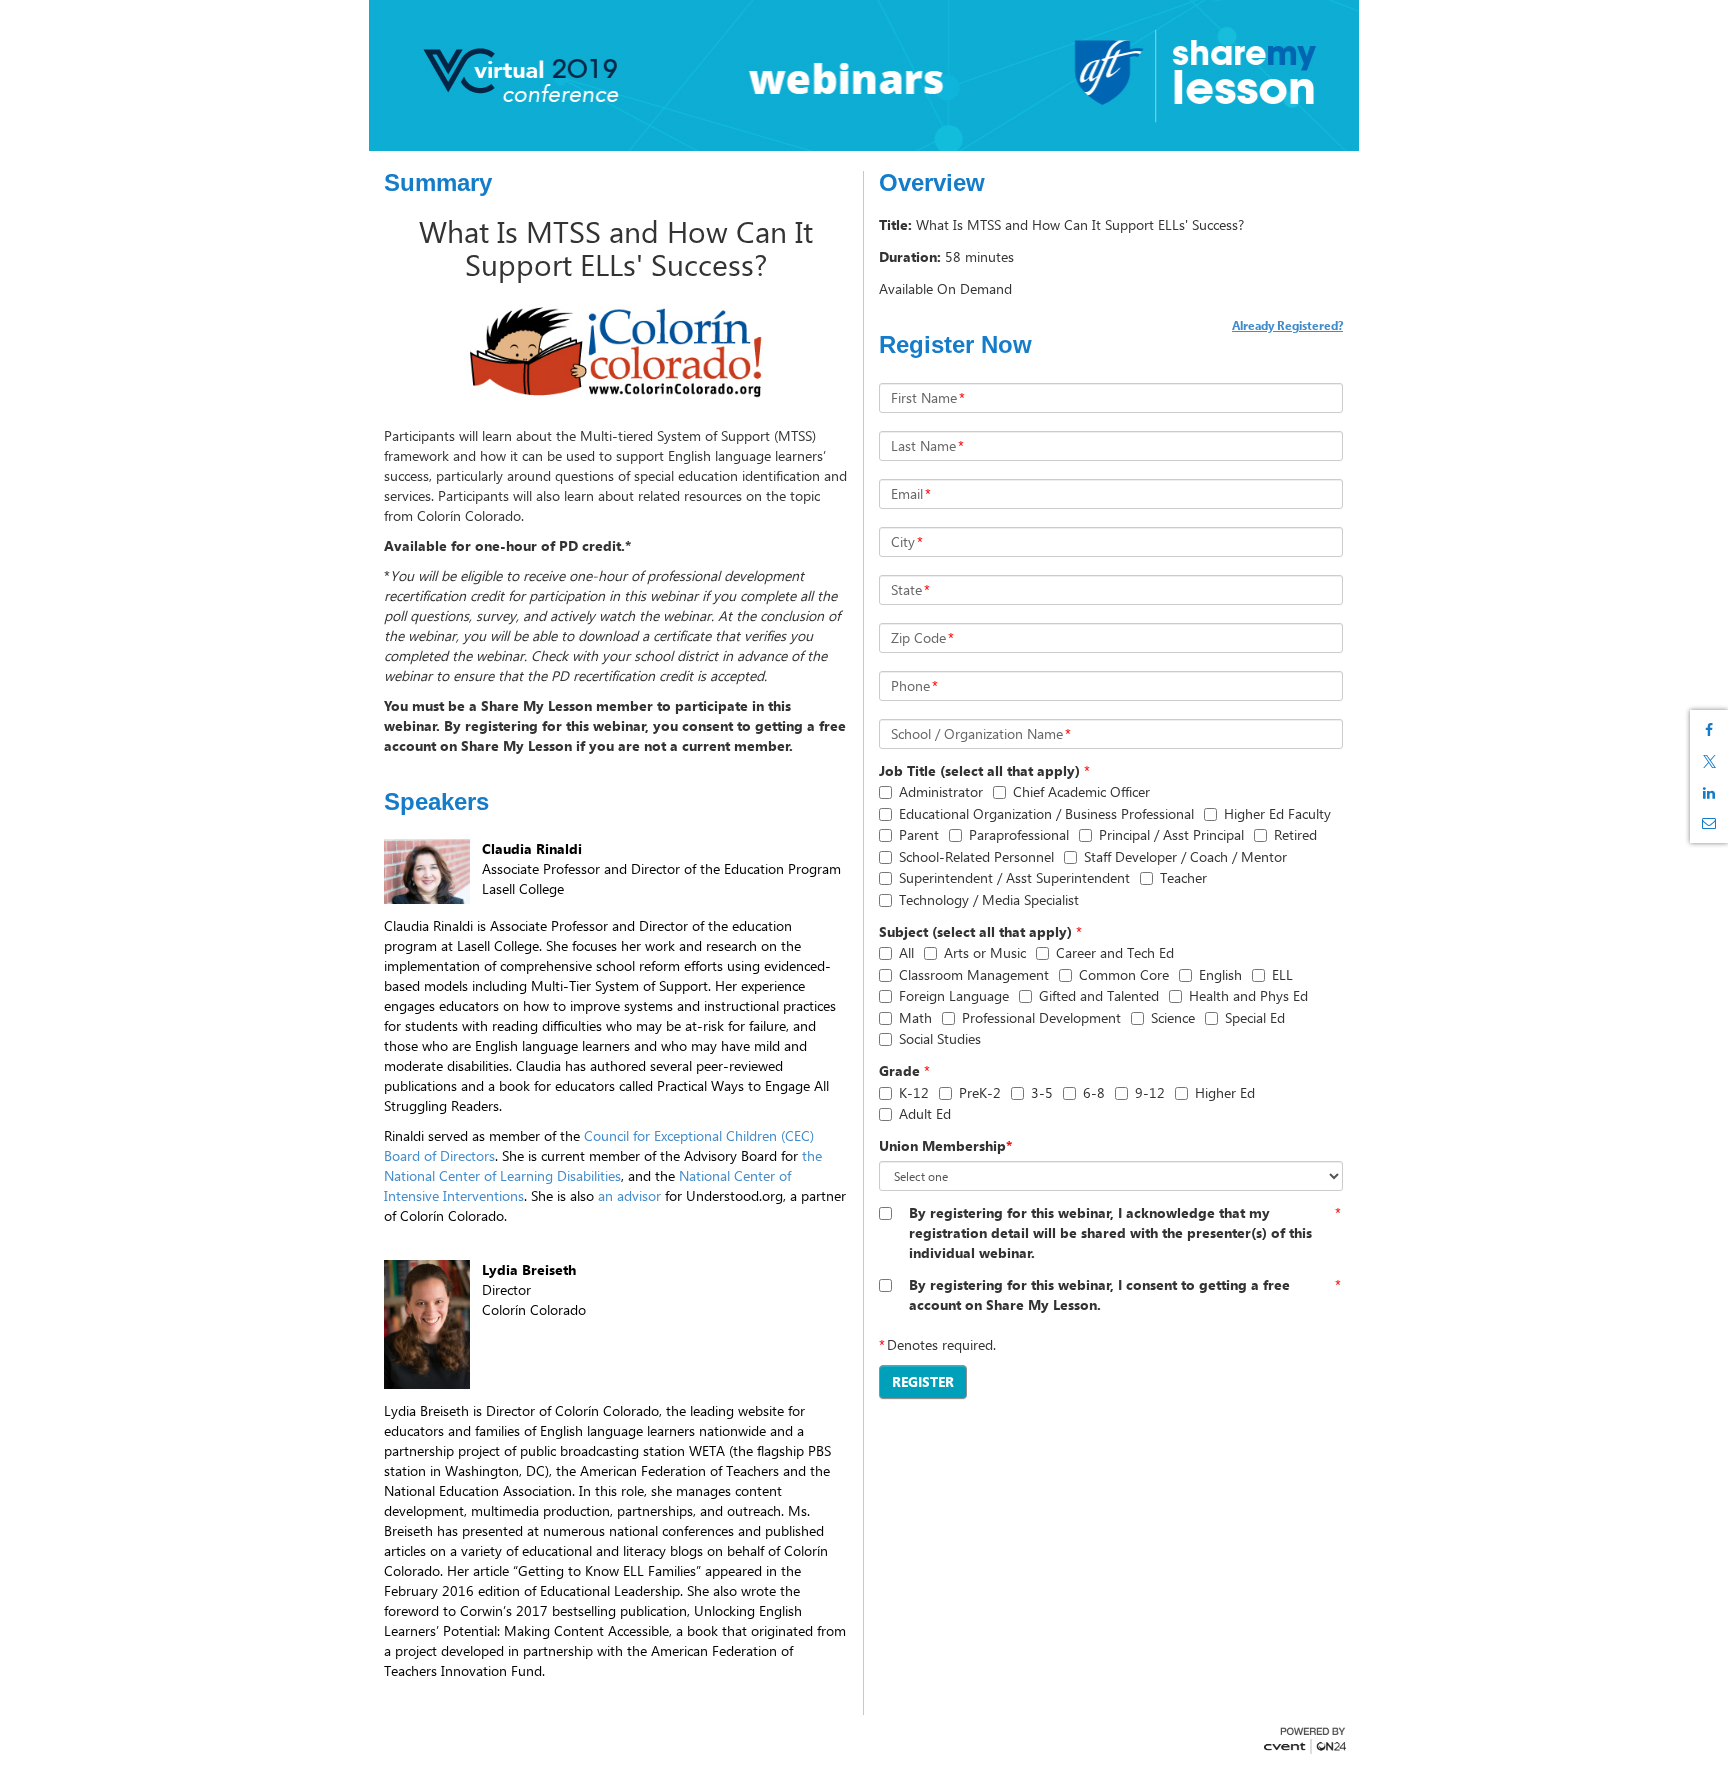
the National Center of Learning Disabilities (603, 1165)
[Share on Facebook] (1709, 730)
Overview (932, 183)
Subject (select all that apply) (975, 931)
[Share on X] (1709, 761)
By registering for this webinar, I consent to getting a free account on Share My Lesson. (1099, 1294)
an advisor (629, 1195)
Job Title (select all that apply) (979, 770)
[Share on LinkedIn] (1709, 793)
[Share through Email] (1709, 823)
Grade (899, 1070)
